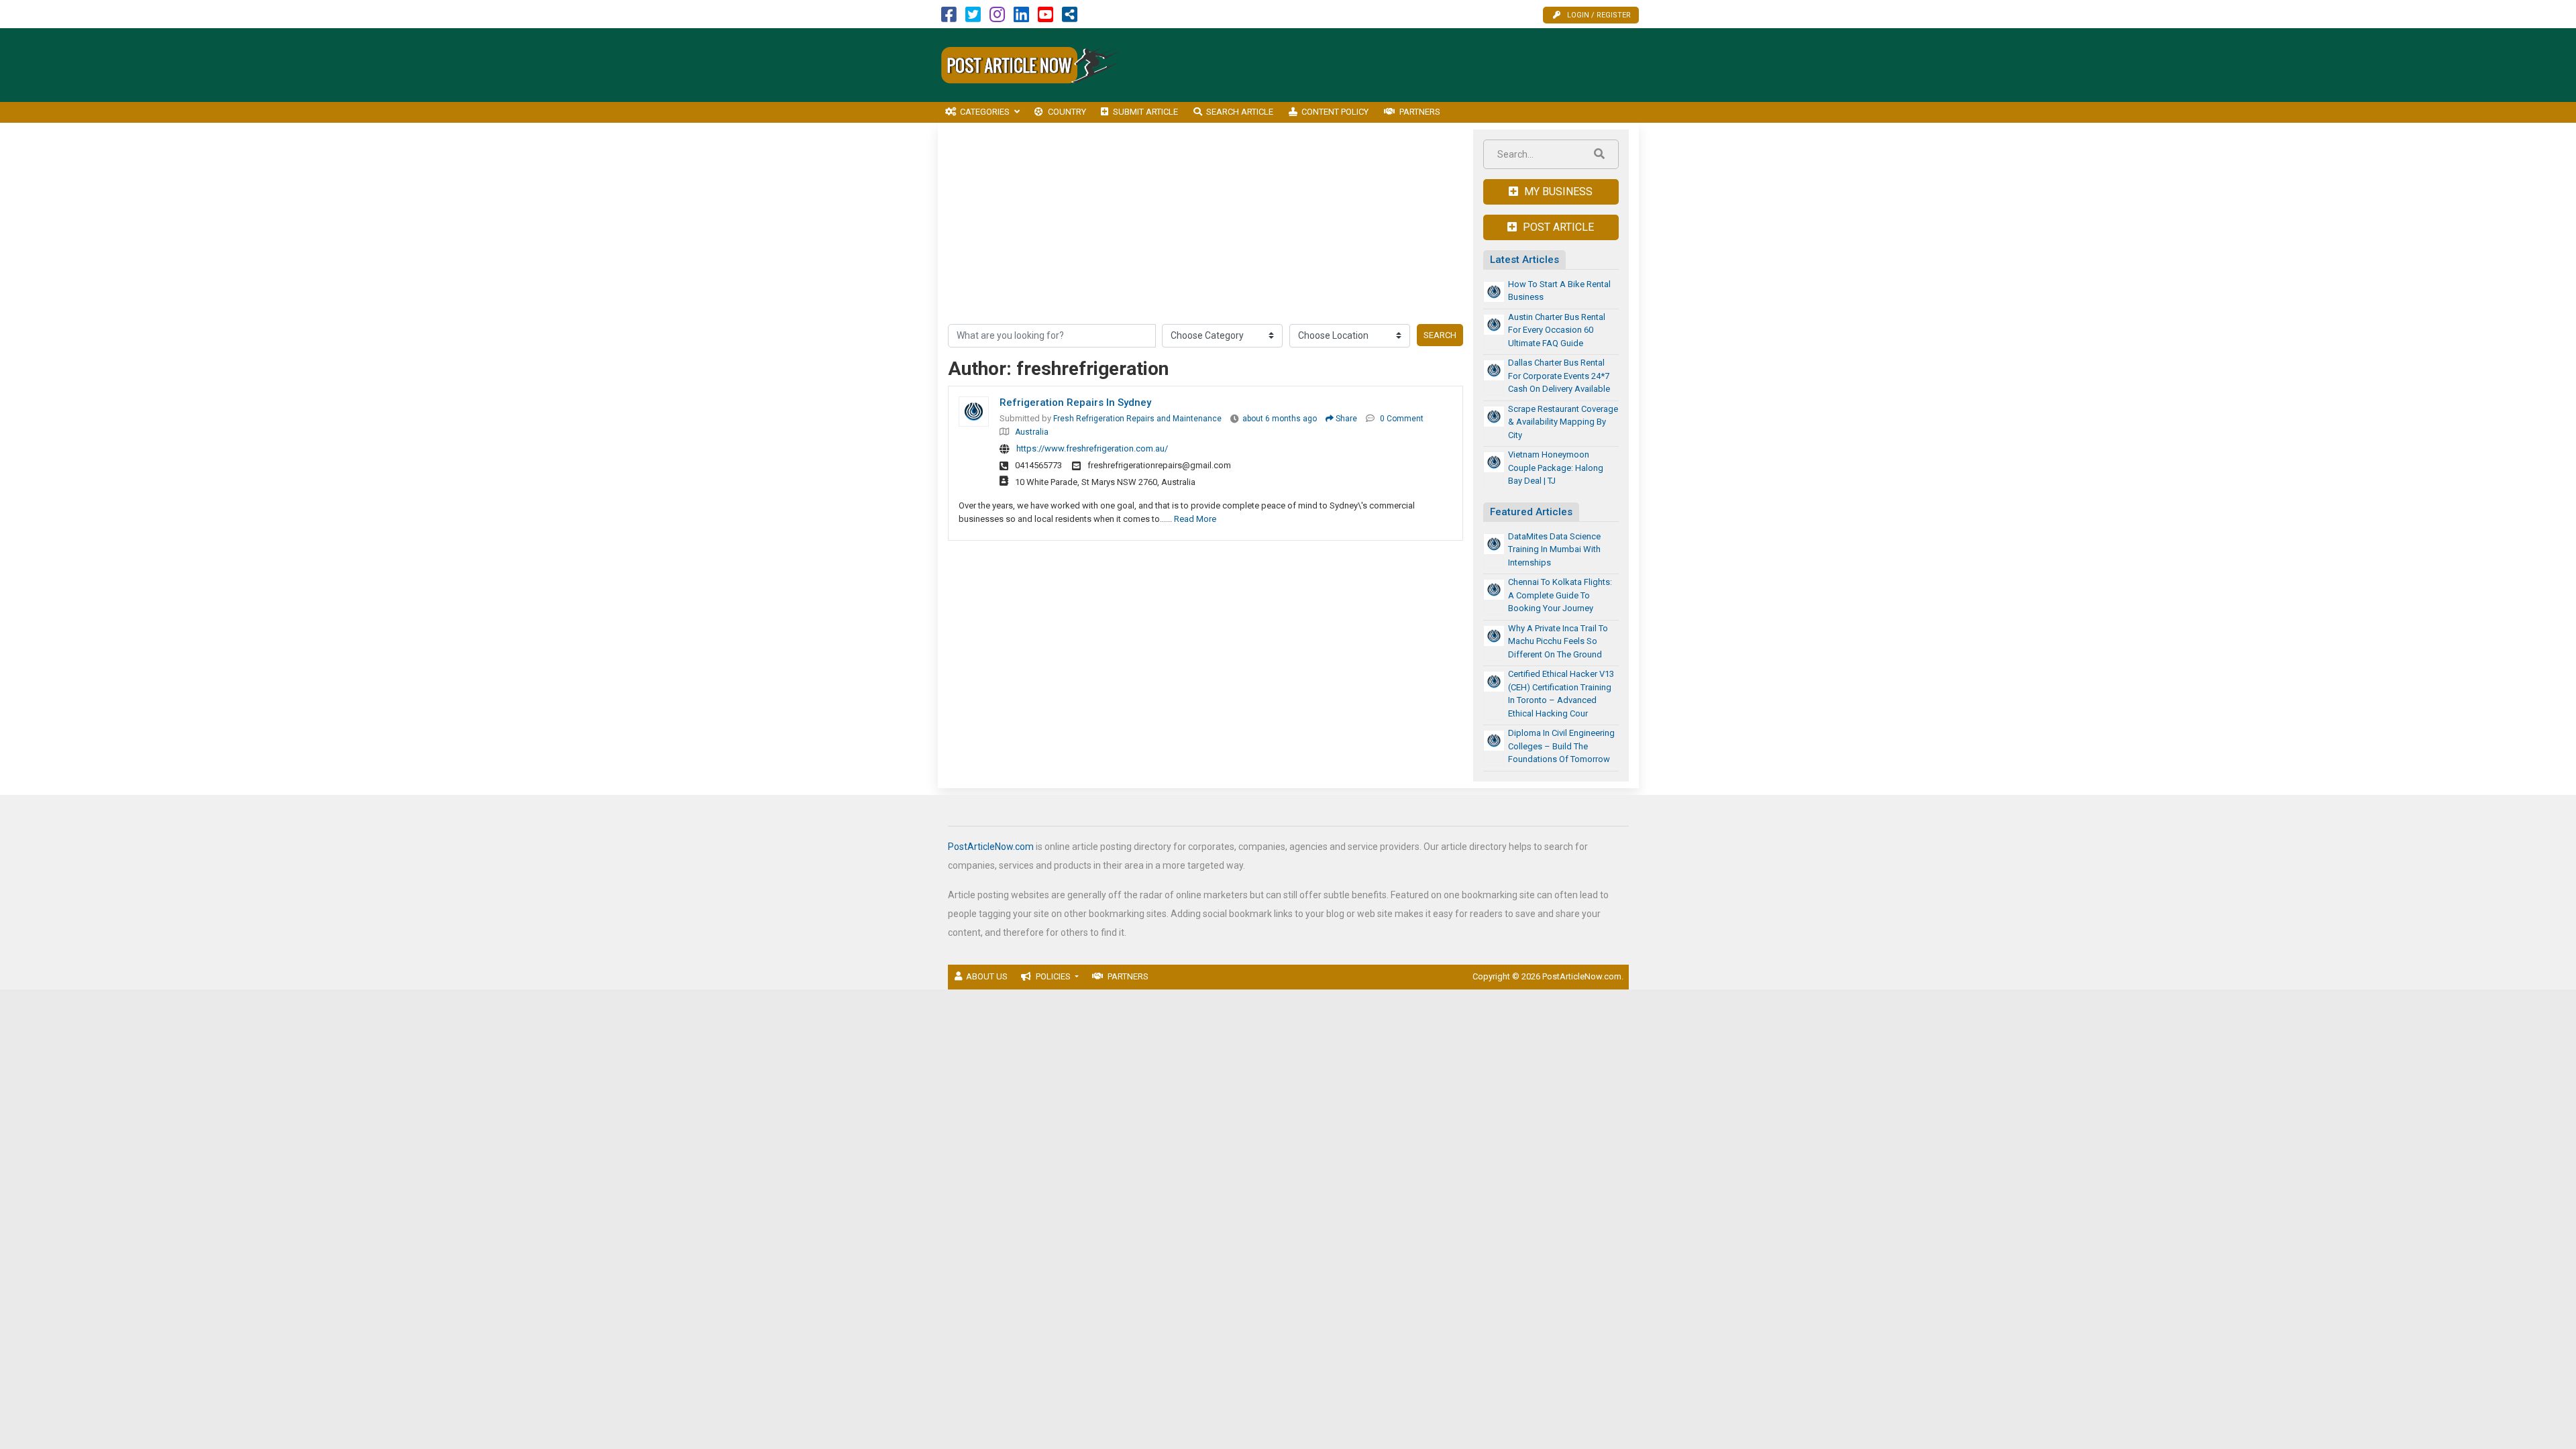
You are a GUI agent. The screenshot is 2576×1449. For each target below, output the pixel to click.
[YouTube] (1045, 18)
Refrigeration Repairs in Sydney (1075, 402)
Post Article (1557, 227)
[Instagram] (997, 18)
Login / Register (1599, 15)
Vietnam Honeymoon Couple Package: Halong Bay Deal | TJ (1556, 468)
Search (1440, 335)
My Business (1557, 192)
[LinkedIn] (1021, 18)
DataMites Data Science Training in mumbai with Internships (1554, 549)
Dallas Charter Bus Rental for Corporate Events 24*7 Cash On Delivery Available (1559, 376)
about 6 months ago (1280, 419)
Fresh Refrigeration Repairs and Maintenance (1137, 419)
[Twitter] (973, 18)
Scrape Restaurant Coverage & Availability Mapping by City (1563, 422)
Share (1345, 419)
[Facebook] (949, 18)
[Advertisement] (1395, 65)
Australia (1032, 432)
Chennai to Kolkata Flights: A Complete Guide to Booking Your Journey (1560, 595)
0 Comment (1402, 419)
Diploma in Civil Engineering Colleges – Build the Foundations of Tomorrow (1561, 746)
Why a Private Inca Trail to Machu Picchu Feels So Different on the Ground (1558, 641)
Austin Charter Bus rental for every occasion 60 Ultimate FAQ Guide (1557, 330)
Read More (1195, 519)
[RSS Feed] (1070, 18)
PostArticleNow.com (991, 847)
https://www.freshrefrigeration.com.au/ (1092, 448)
